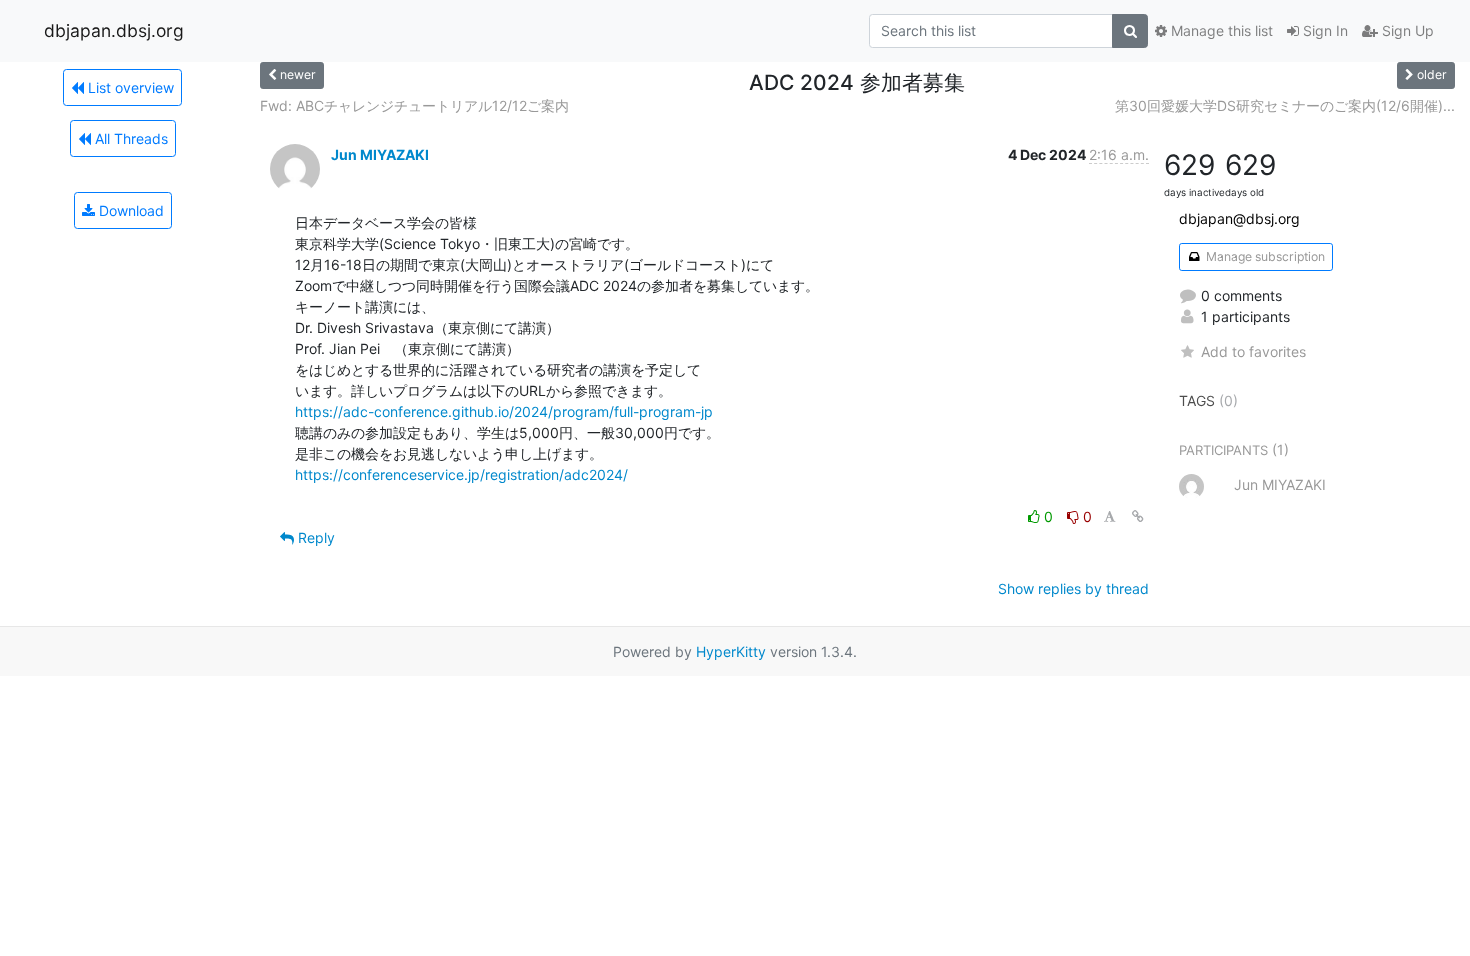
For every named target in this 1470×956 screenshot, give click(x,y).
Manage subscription (1264, 256)
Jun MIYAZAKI (380, 154)
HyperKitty (731, 651)
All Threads (129, 138)
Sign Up (1406, 30)
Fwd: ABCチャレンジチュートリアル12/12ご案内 (414, 105)
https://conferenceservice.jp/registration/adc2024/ (461, 474)
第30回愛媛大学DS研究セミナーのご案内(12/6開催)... (1285, 105)
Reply (314, 537)
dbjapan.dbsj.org (114, 30)
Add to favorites (1253, 351)
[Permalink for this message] (1138, 516)
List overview (129, 87)
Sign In (1323, 30)
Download (129, 210)
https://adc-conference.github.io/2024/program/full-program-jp (504, 411)
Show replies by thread (1073, 588)
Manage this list (1220, 30)
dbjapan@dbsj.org (1239, 218)
